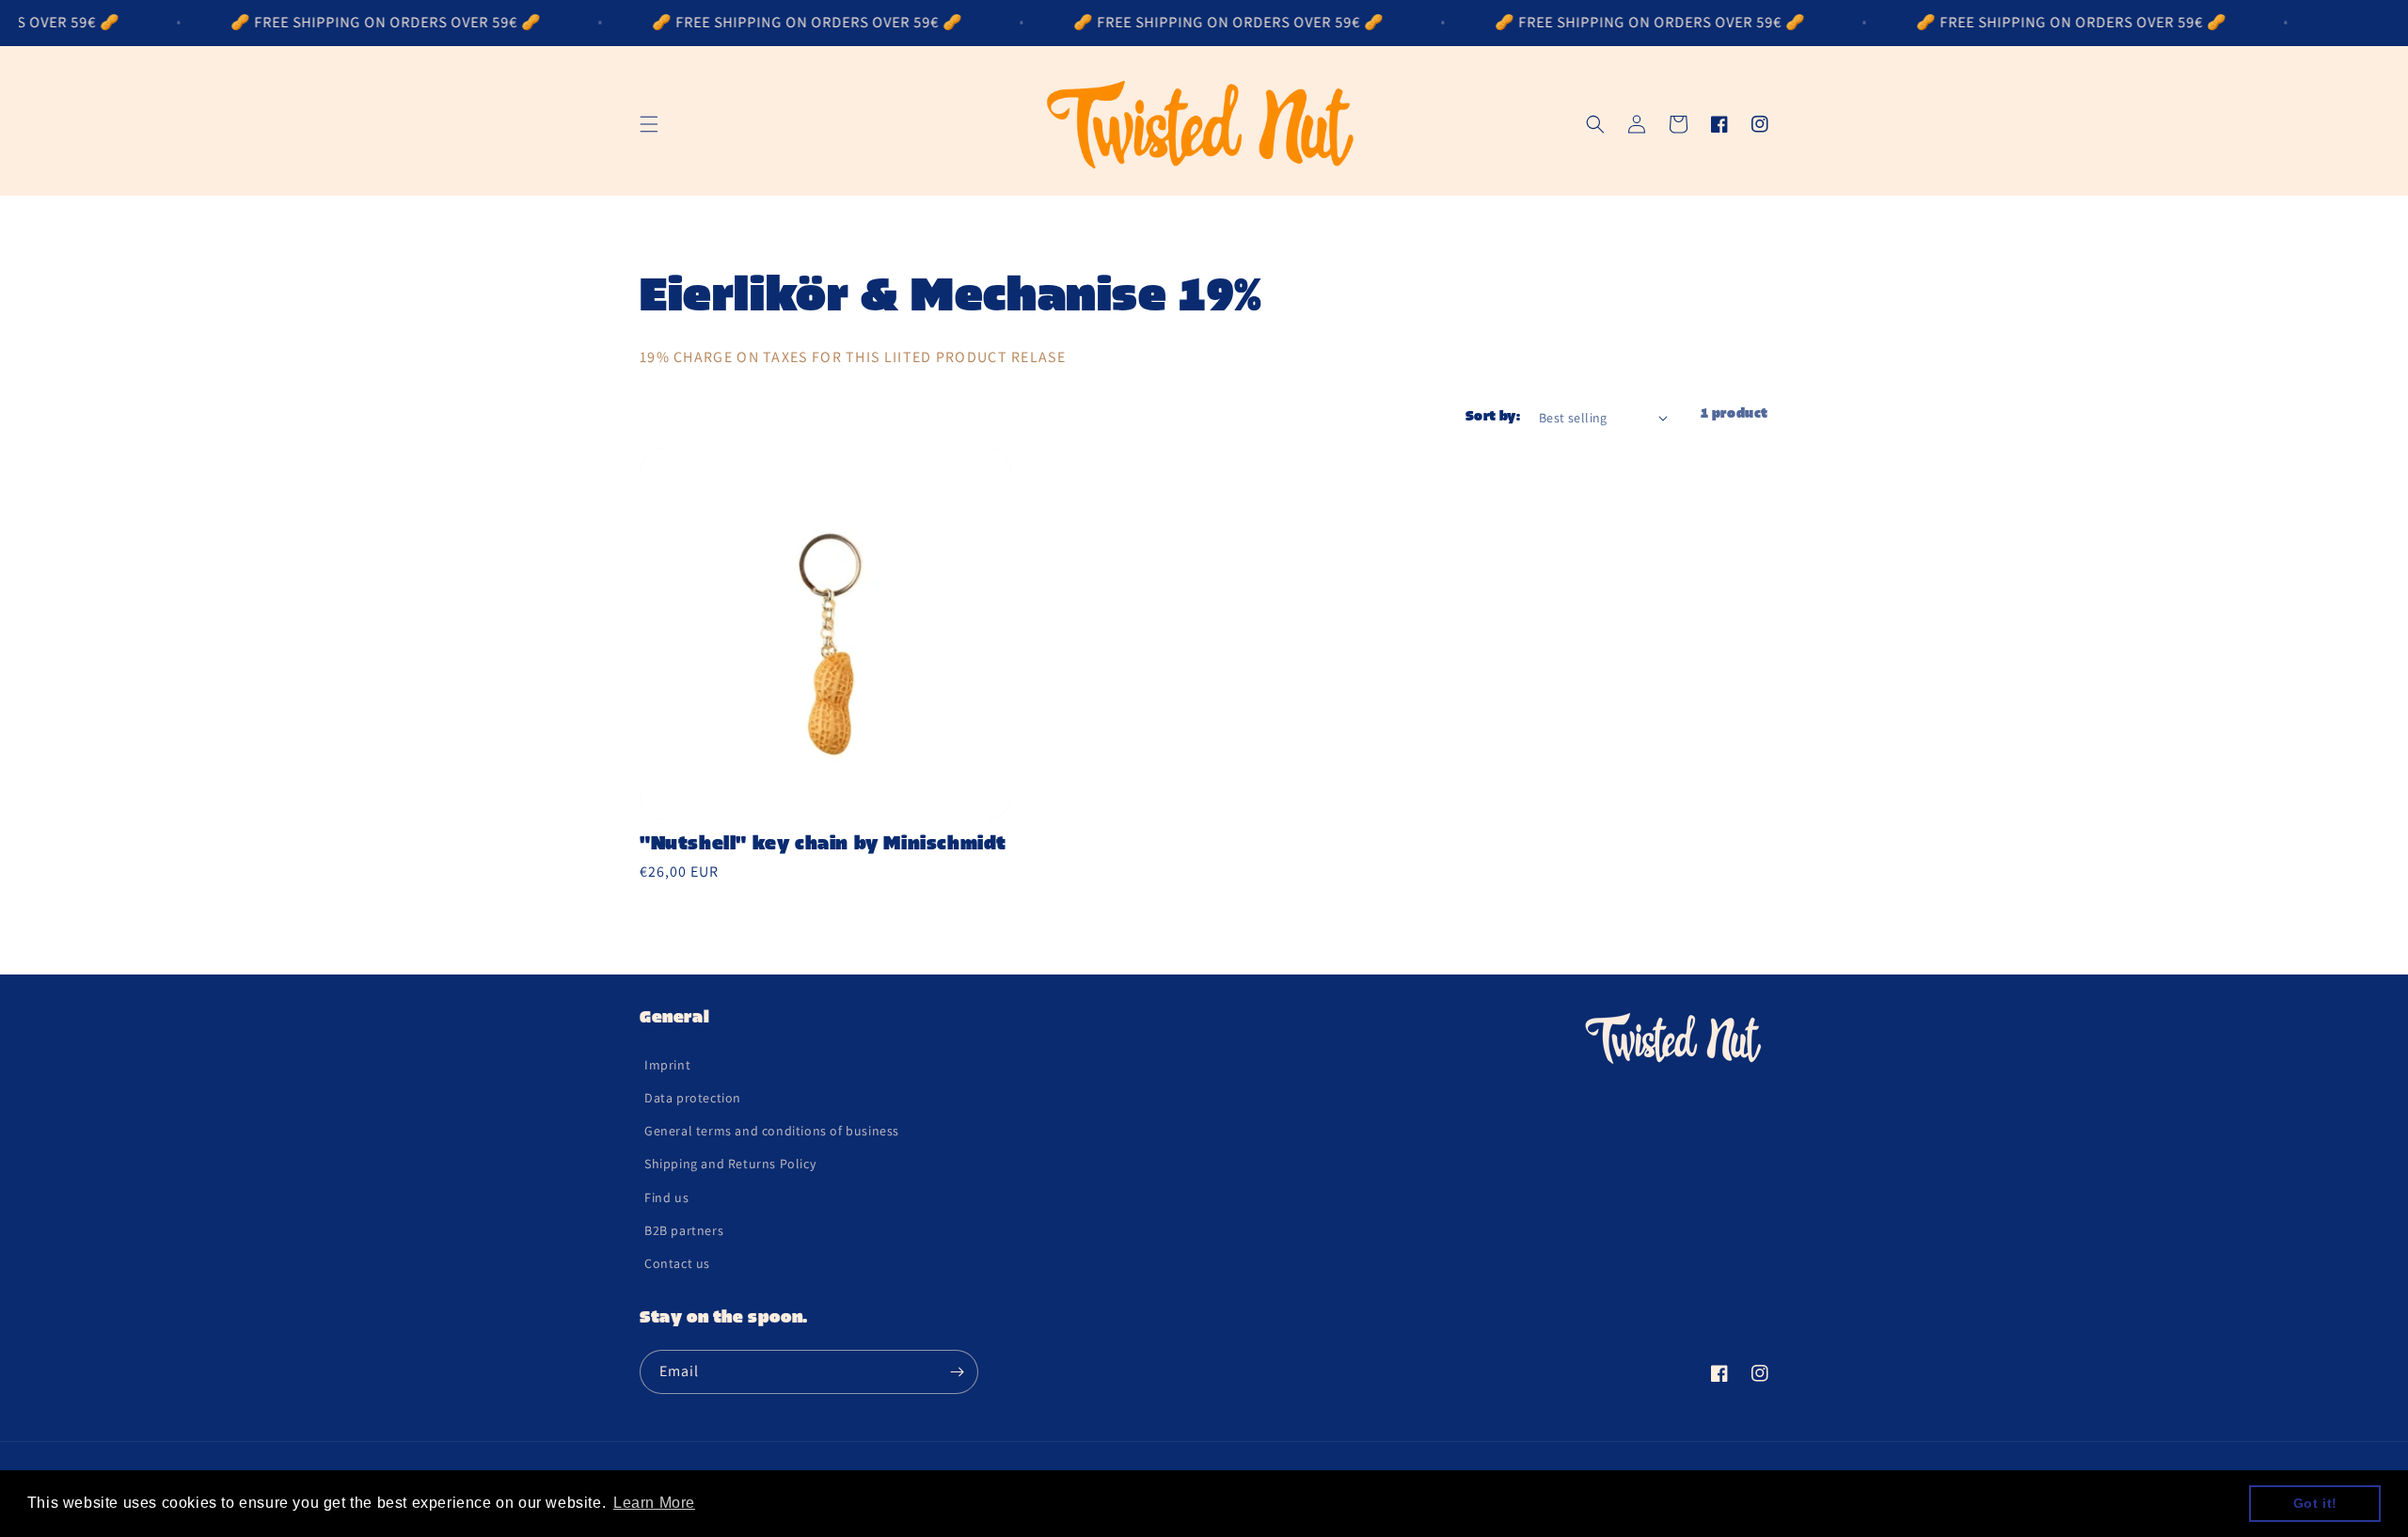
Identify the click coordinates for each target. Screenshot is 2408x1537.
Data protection (693, 1098)
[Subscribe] (957, 1372)
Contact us (677, 1263)
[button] (649, 124)
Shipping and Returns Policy (730, 1164)
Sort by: (1493, 417)
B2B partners (684, 1230)
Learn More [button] (654, 1503)
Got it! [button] (2315, 1503)
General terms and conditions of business (772, 1131)
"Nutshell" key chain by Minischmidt (823, 845)
